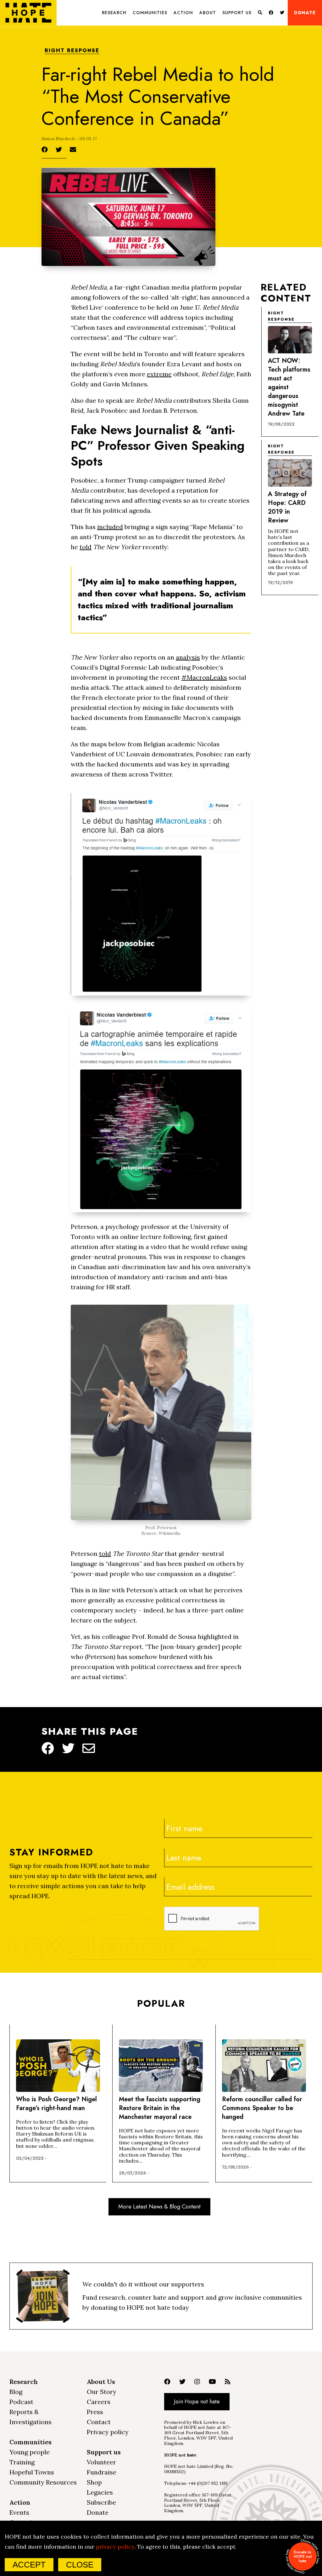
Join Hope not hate (197, 2402)
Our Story (102, 2392)
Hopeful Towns (32, 2472)
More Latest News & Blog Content (159, 2207)
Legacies (100, 2492)
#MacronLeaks (204, 677)
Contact (99, 2422)
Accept (29, 2565)
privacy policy (115, 2547)
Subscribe (101, 2502)
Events (19, 2512)
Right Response (72, 51)
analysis (188, 657)
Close (80, 2565)
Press (95, 2412)
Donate (305, 13)
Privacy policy (108, 2432)
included (110, 527)
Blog (16, 2392)
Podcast (21, 2402)
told (86, 547)
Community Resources (43, 2482)
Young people (30, 2452)
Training (22, 2462)
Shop (94, 2482)
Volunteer (101, 2462)
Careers (99, 2402)
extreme (159, 374)
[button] (114, 13)
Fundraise (102, 2472)
